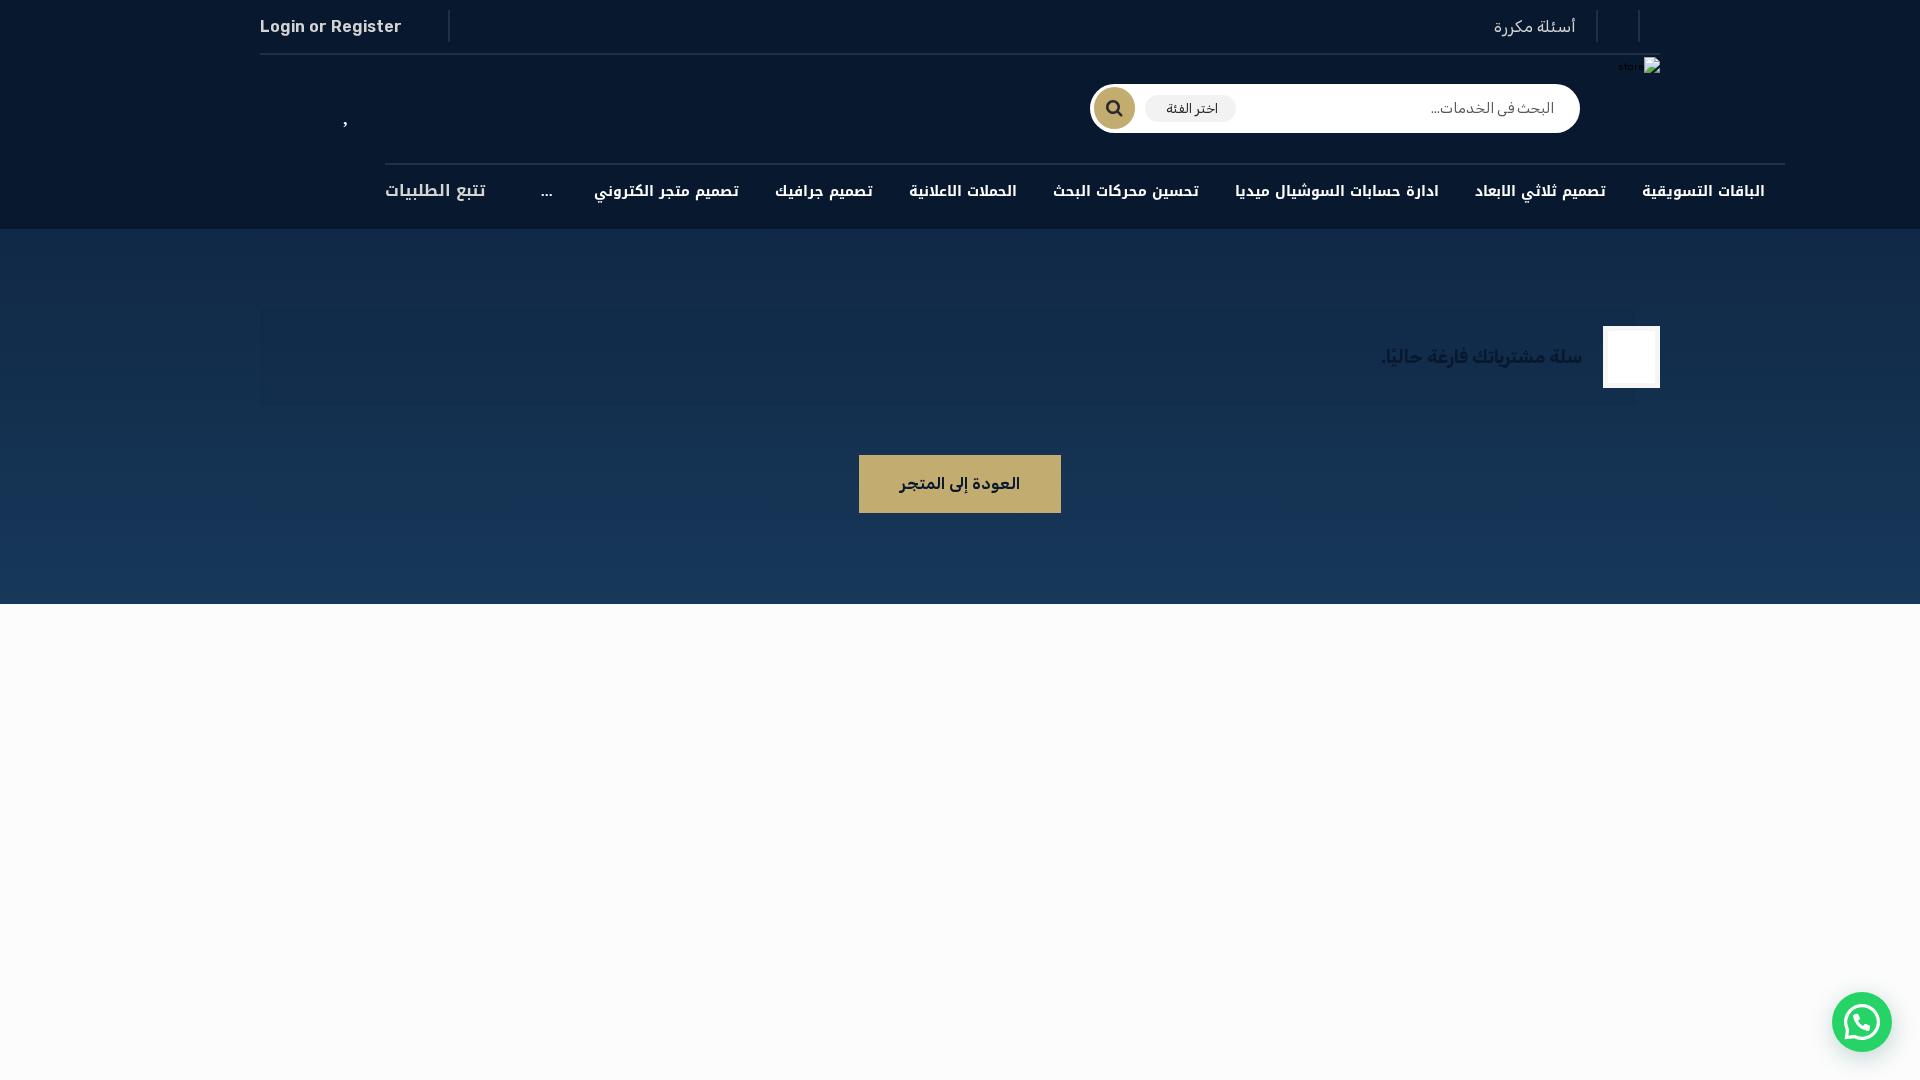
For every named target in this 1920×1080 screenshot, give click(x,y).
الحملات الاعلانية (963, 191)
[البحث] (1126, 108)
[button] (1862, 1022)
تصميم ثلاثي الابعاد (1540, 191)
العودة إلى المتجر (960, 483)
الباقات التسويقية (1703, 191)
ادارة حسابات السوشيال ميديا (1337, 191)
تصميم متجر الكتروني (666, 191)
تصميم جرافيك (824, 191)
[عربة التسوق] (289, 110)
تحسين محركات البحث (1126, 191)
